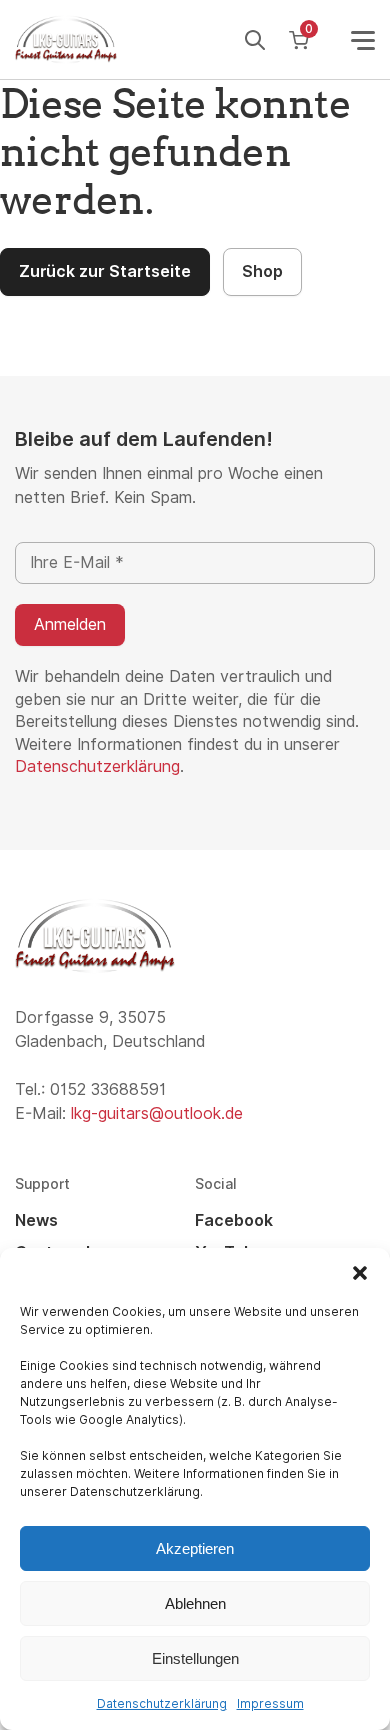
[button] (360, 1273)
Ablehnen (195, 1603)
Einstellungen (195, 1658)
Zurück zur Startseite (105, 271)
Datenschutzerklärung (162, 1704)
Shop (262, 271)
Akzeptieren (195, 1548)
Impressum (270, 1704)
